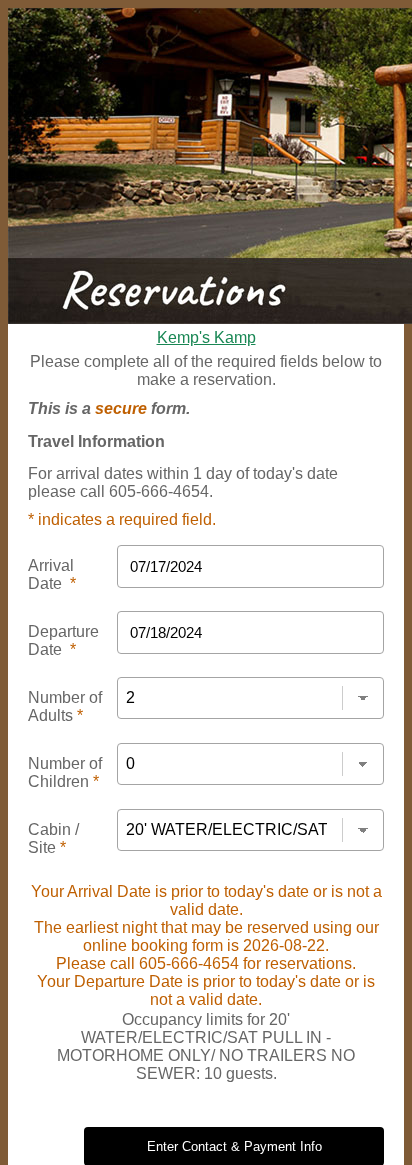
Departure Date (63, 640)
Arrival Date (52, 574)
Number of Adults (65, 706)
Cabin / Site (53, 838)
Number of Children (65, 772)
